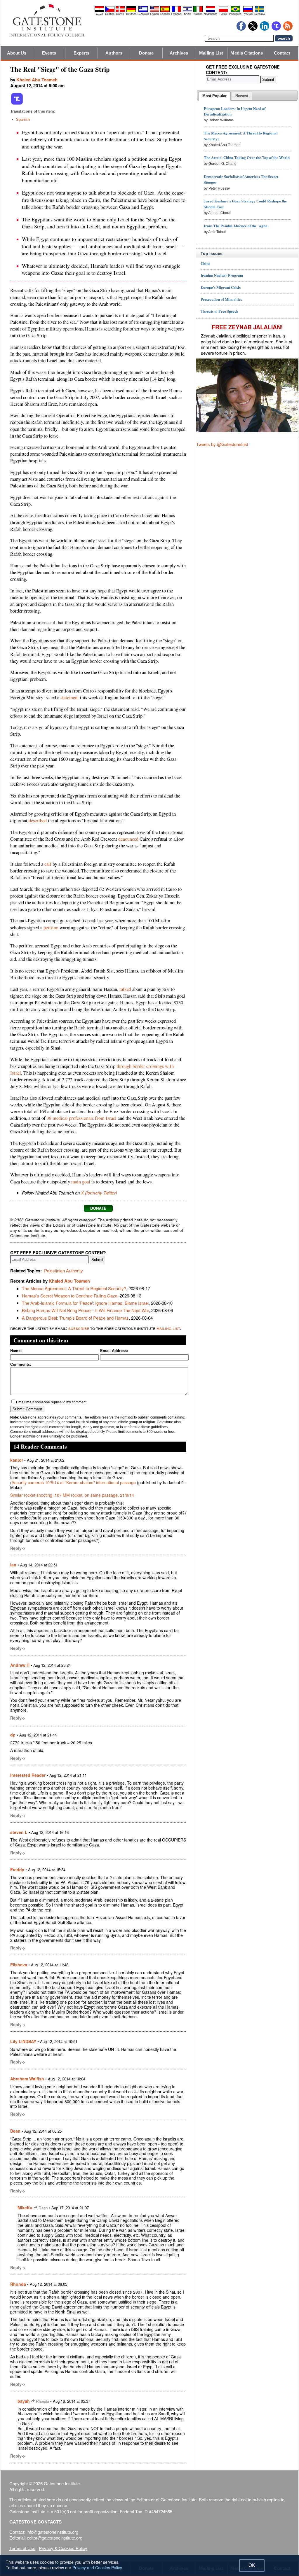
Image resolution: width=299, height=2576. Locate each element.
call (48, 864)
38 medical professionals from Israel (82, 1118)
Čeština (110, 14)
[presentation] (214, 96)
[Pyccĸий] (248, 11)
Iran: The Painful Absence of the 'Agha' (236, 226)
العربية (99, 14)
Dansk (120, 14)
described (38, 821)
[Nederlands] (211, 11)
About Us (17, 53)
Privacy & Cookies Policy (63, 2548)
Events (49, 53)
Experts (82, 53)
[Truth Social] (17, 104)
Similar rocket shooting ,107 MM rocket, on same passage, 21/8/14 (72, 1495)
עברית (187, 14)
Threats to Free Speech (219, 311)
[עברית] (187, 11)
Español (165, 14)
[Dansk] (120, 11)
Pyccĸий (248, 14)
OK (252, 2565)
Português (235, 14)
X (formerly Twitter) (99, 1193)
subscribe (79, 1328)
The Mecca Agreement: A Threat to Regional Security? (74, 1288)
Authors (114, 53)
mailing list (168, 1328)
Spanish (23, 119)
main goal (81, 1182)
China (206, 263)
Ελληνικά (143, 14)
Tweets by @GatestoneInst (222, 444)
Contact (282, 53)
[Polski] (223, 11)
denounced (128, 839)
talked (125, 989)
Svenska (260, 14)
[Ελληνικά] (143, 11)
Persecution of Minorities (221, 299)
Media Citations (247, 53)
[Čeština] (110, 11)
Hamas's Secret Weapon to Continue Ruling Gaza (70, 1296)
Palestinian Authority (64, 1270)
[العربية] (99, 11)
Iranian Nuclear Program (222, 275)
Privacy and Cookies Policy (97, 2568)
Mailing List (211, 53)
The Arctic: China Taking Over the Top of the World (247, 157)
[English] (154, 11)
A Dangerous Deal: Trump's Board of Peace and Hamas (75, 1318)
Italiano (198, 14)
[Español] (165, 11)
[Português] (235, 11)
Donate (146, 53)
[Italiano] (198, 11)
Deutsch (131, 14)
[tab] (214, 96)
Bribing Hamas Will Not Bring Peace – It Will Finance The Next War (85, 1310)
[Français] (176, 11)
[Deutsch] (131, 11)
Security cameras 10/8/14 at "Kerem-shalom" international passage (74, 1482)
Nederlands (211, 14)
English (154, 14)
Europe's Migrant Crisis (221, 287)
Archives (179, 53)
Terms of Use (22, 2548)
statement (70, 697)
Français (176, 14)
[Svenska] (260, 11)
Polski (223, 14)
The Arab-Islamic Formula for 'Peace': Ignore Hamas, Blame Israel (85, 1303)
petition (51, 928)
